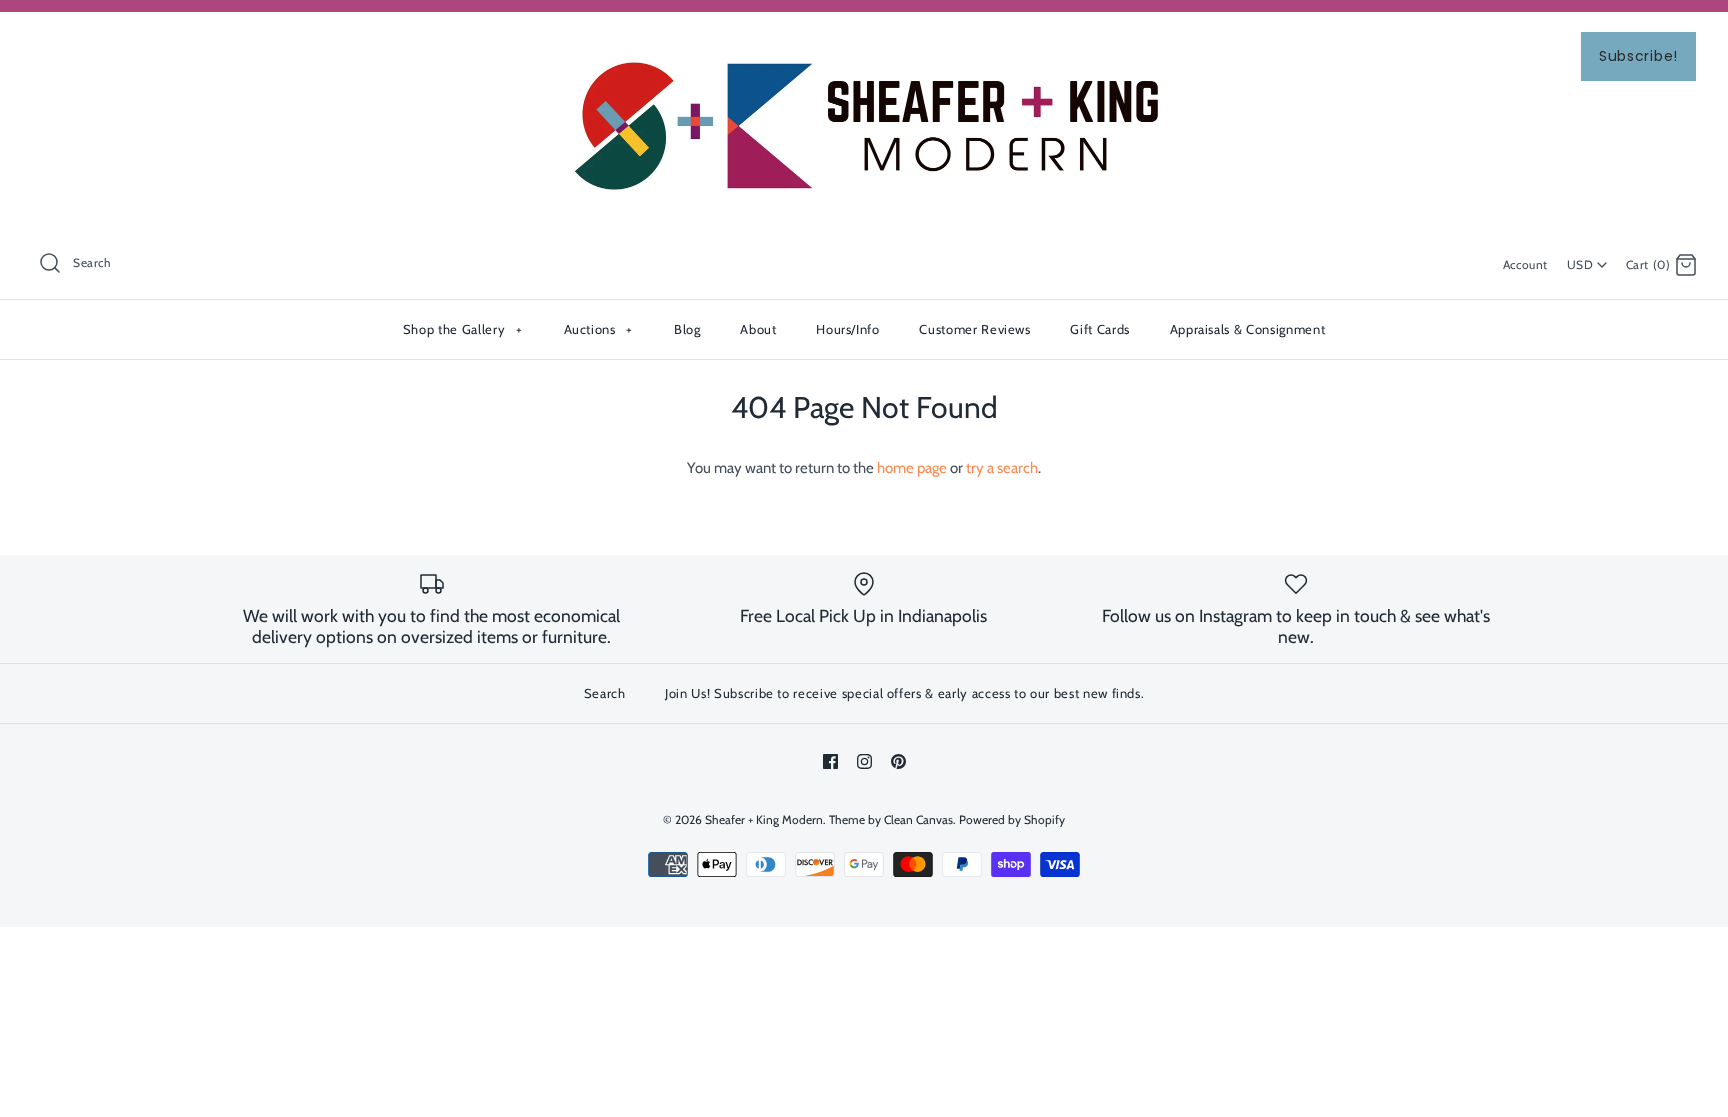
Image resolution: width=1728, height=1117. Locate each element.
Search (605, 693)
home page (912, 468)
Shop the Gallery (462, 329)
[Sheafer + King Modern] (864, 44)
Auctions (598, 329)
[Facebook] (830, 761)
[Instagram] (864, 761)
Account (1525, 264)
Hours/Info (848, 329)
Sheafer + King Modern (764, 819)
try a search (1002, 468)
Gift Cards (1100, 329)
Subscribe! (1638, 56)
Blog (687, 329)
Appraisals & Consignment (1248, 329)
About (758, 329)
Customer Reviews (974, 329)
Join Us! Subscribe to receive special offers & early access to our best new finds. (904, 693)
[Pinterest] (898, 761)
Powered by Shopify (1012, 819)
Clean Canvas (918, 819)
